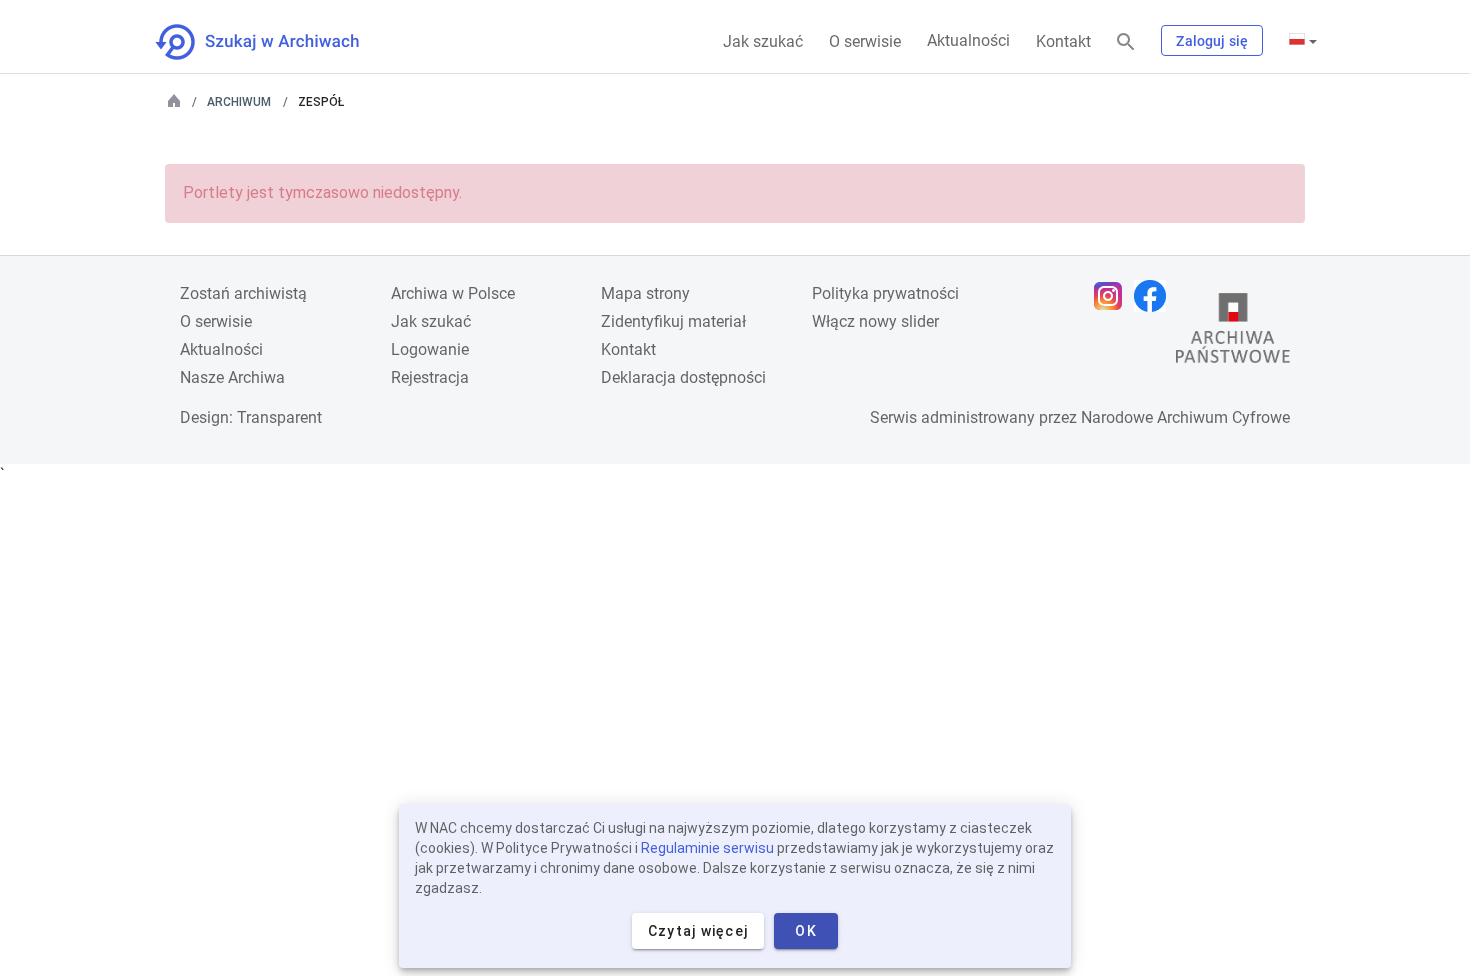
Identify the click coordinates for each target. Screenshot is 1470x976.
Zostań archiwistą (243, 293)
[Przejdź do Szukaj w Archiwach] (275, 42)
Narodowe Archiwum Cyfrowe (1185, 417)
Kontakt (1063, 41)
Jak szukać (763, 41)
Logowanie (430, 349)
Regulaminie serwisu (707, 848)
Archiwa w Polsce (453, 293)
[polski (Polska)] (1303, 41)
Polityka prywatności (885, 293)
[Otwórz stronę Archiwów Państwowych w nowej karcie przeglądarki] (1233, 333)
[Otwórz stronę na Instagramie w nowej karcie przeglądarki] (1113, 296)
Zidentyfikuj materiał (673, 321)
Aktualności (968, 40)
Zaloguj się (1212, 41)
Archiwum (239, 102)
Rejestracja (430, 377)
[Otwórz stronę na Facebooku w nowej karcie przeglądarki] (1155, 296)
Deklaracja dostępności (683, 377)
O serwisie (865, 41)
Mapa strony (645, 293)
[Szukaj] (1126, 42)
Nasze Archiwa (232, 377)
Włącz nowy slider (875, 321)
